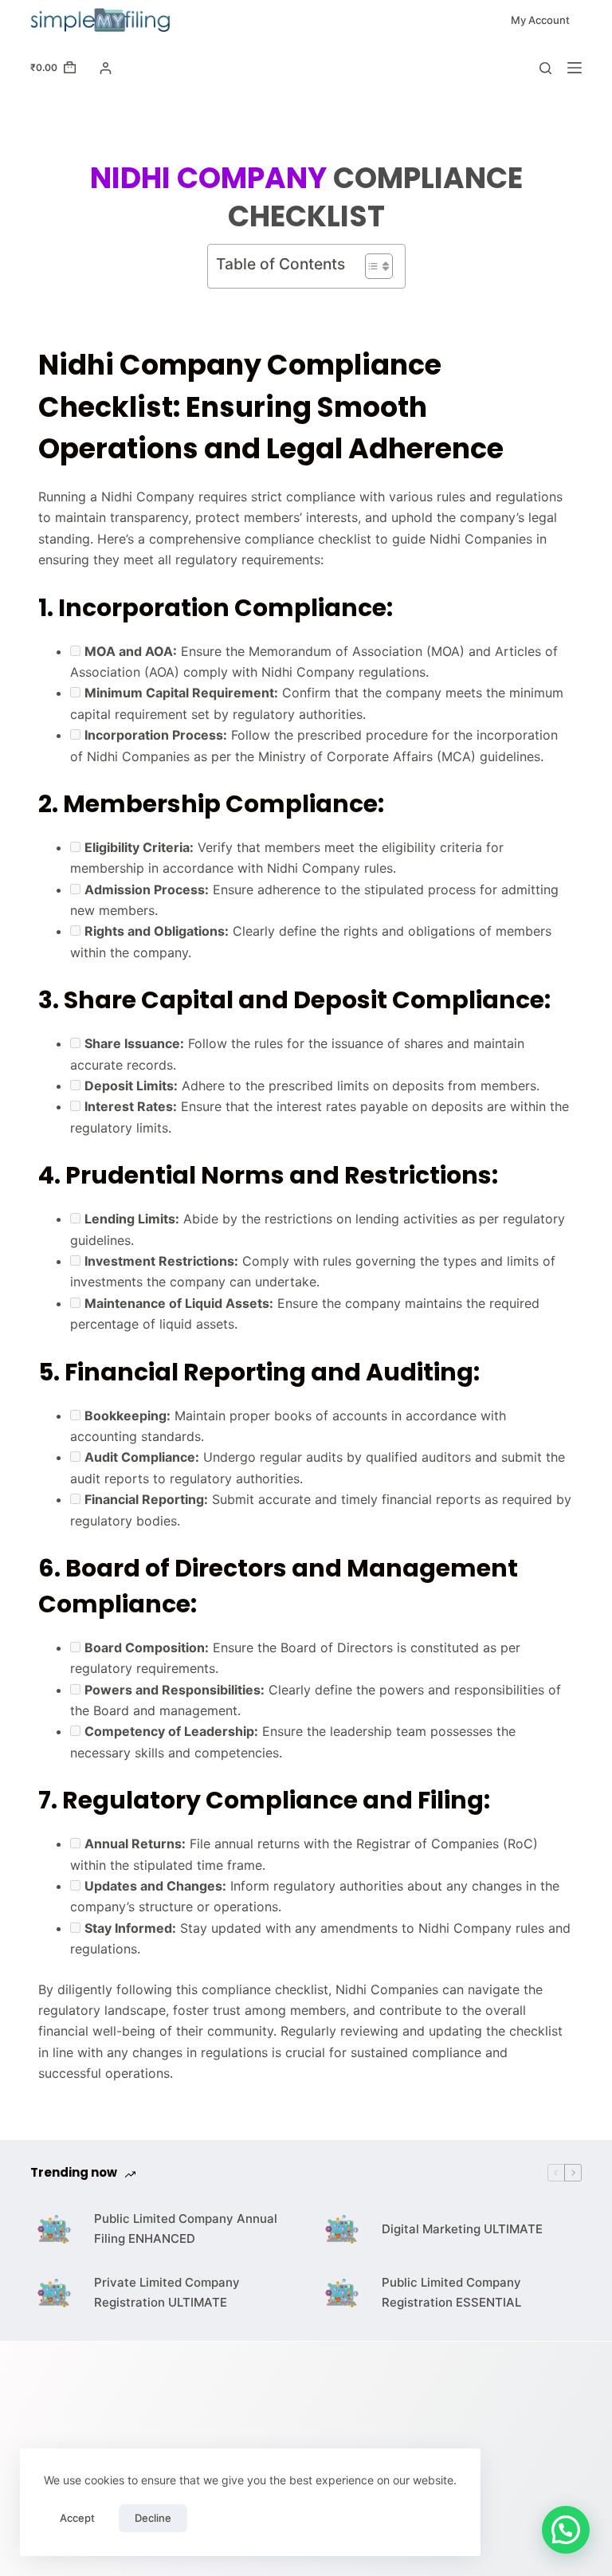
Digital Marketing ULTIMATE (462, 2229)
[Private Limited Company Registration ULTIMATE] (54, 2293)
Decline (153, 2518)
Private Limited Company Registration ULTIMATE (167, 2292)
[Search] (545, 68)
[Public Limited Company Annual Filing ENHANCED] (54, 2229)
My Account (540, 20)
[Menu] (575, 68)
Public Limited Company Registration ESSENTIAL (451, 2292)
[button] (566, 2530)
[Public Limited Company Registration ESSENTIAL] (342, 2293)
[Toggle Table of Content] (371, 266)
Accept (77, 2518)
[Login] (106, 68)
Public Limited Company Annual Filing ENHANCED (186, 2228)
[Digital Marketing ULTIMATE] (342, 2229)
